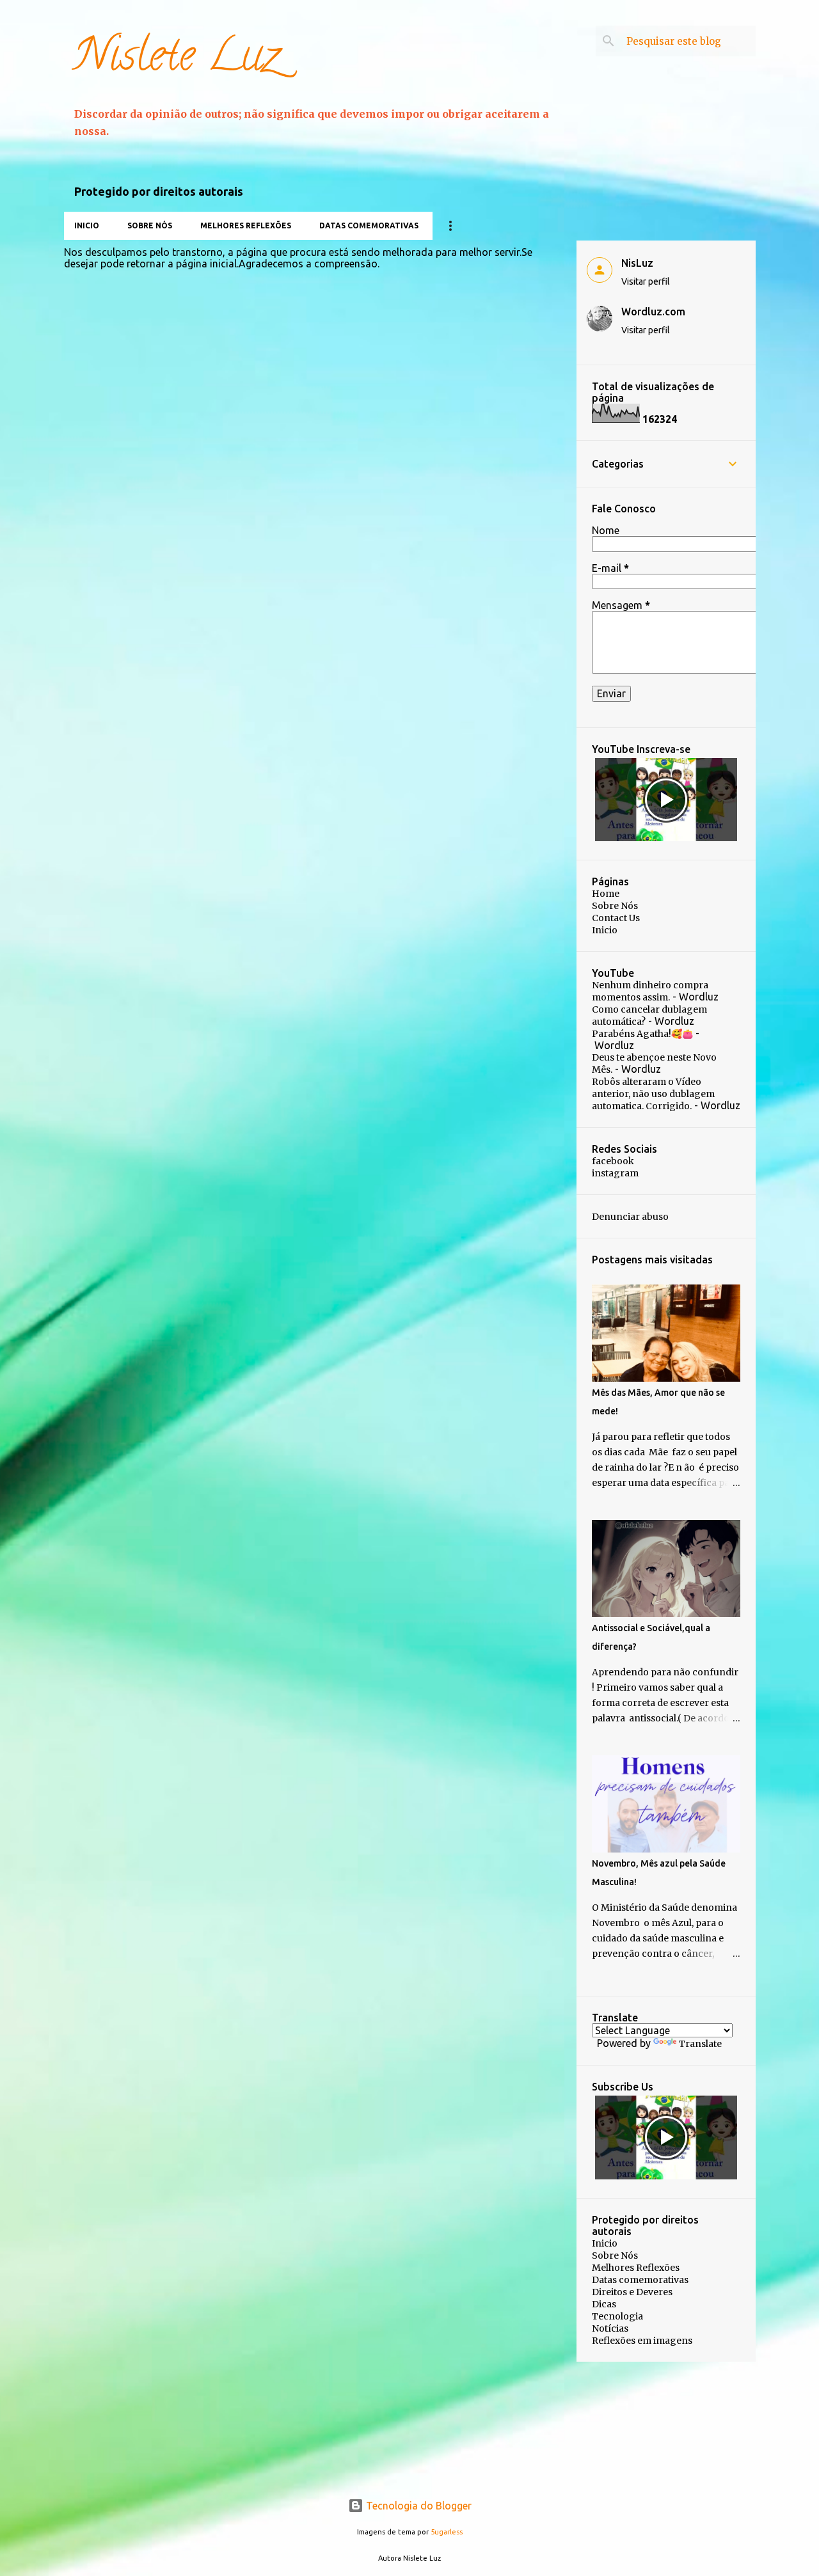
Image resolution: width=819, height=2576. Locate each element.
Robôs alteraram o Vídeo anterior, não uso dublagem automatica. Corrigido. (653, 1094)
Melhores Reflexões (246, 225)
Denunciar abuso (630, 1217)
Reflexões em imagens (642, 2341)
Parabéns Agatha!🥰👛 (642, 1034)
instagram (615, 1173)
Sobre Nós (150, 225)
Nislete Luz (177, 60)
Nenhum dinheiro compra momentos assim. (650, 991)
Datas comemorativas (369, 225)
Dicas (604, 2304)
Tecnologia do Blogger (417, 2506)
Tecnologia (617, 2316)
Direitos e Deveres (632, 2292)
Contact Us (616, 918)
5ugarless (447, 2532)
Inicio (87, 225)
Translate (700, 2044)
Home (606, 894)
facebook (613, 1161)
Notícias (610, 2328)
